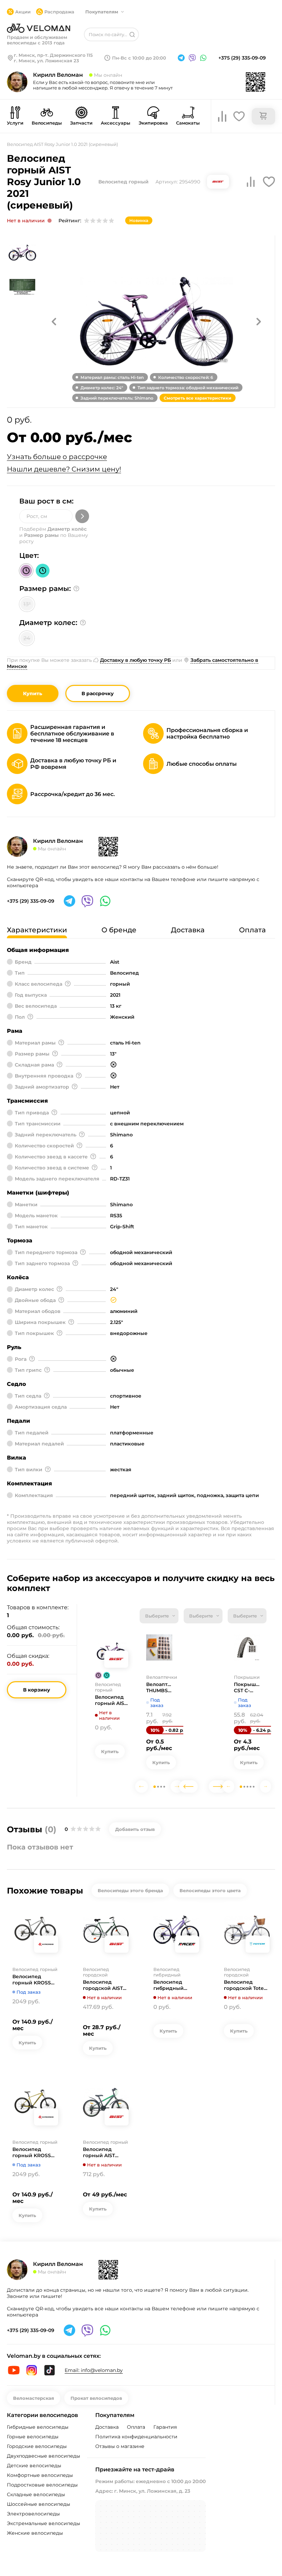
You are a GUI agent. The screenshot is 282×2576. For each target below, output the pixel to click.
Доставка (107, 2427)
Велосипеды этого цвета (210, 1890)
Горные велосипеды (33, 2437)
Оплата (136, 2427)
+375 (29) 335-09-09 (242, 58)
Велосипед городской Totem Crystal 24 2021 (246, 1985)
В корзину (37, 1690)
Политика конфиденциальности (136, 2437)
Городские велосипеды (37, 2446)
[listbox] (159, 1616)
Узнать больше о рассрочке (57, 457)
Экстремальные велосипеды (44, 2523)
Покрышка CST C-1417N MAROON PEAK (247, 1687)
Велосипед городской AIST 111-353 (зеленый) (104, 1985)
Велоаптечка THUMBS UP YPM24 (159, 1687)
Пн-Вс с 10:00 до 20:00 (139, 58)
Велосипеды (47, 123)
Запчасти (81, 123)
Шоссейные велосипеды (39, 2504)
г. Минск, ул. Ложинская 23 (46, 61)
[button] (54, 321)
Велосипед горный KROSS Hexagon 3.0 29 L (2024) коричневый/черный (34, 2152)
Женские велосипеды (35, 2533)
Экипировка (153, 123)
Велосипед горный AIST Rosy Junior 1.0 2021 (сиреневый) (112, 1700)
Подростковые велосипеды (42, 2485)
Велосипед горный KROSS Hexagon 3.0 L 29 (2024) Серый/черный (34, 1980)
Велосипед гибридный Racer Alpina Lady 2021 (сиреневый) (176, 1985)
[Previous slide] (142, 1787)
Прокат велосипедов (96, 2398)
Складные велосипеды (36, 2494)
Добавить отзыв (135, 1829)
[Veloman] (39, 28)
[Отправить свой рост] (82, 516)
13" (27, 604)
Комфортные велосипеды (40, 2475)
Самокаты (188, 123)
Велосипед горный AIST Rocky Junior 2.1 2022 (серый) (102, 2152)
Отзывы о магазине (120, 2446)
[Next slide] (177, 1787)
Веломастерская (34, 2398)
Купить (33, 693)
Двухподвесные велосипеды (44, 2456)
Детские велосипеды (34, 2466)
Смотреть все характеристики (198, 398)
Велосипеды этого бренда (130, 1890)
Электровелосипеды (33, 2514)
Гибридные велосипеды (38, 2427)
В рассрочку (98, 693)
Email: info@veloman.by (94, 2370)
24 (27, 638)
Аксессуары (116, 123)
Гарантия (165, 2427)
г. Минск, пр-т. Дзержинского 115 (53, 55)
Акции (23, 12)
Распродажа (59, 12)
